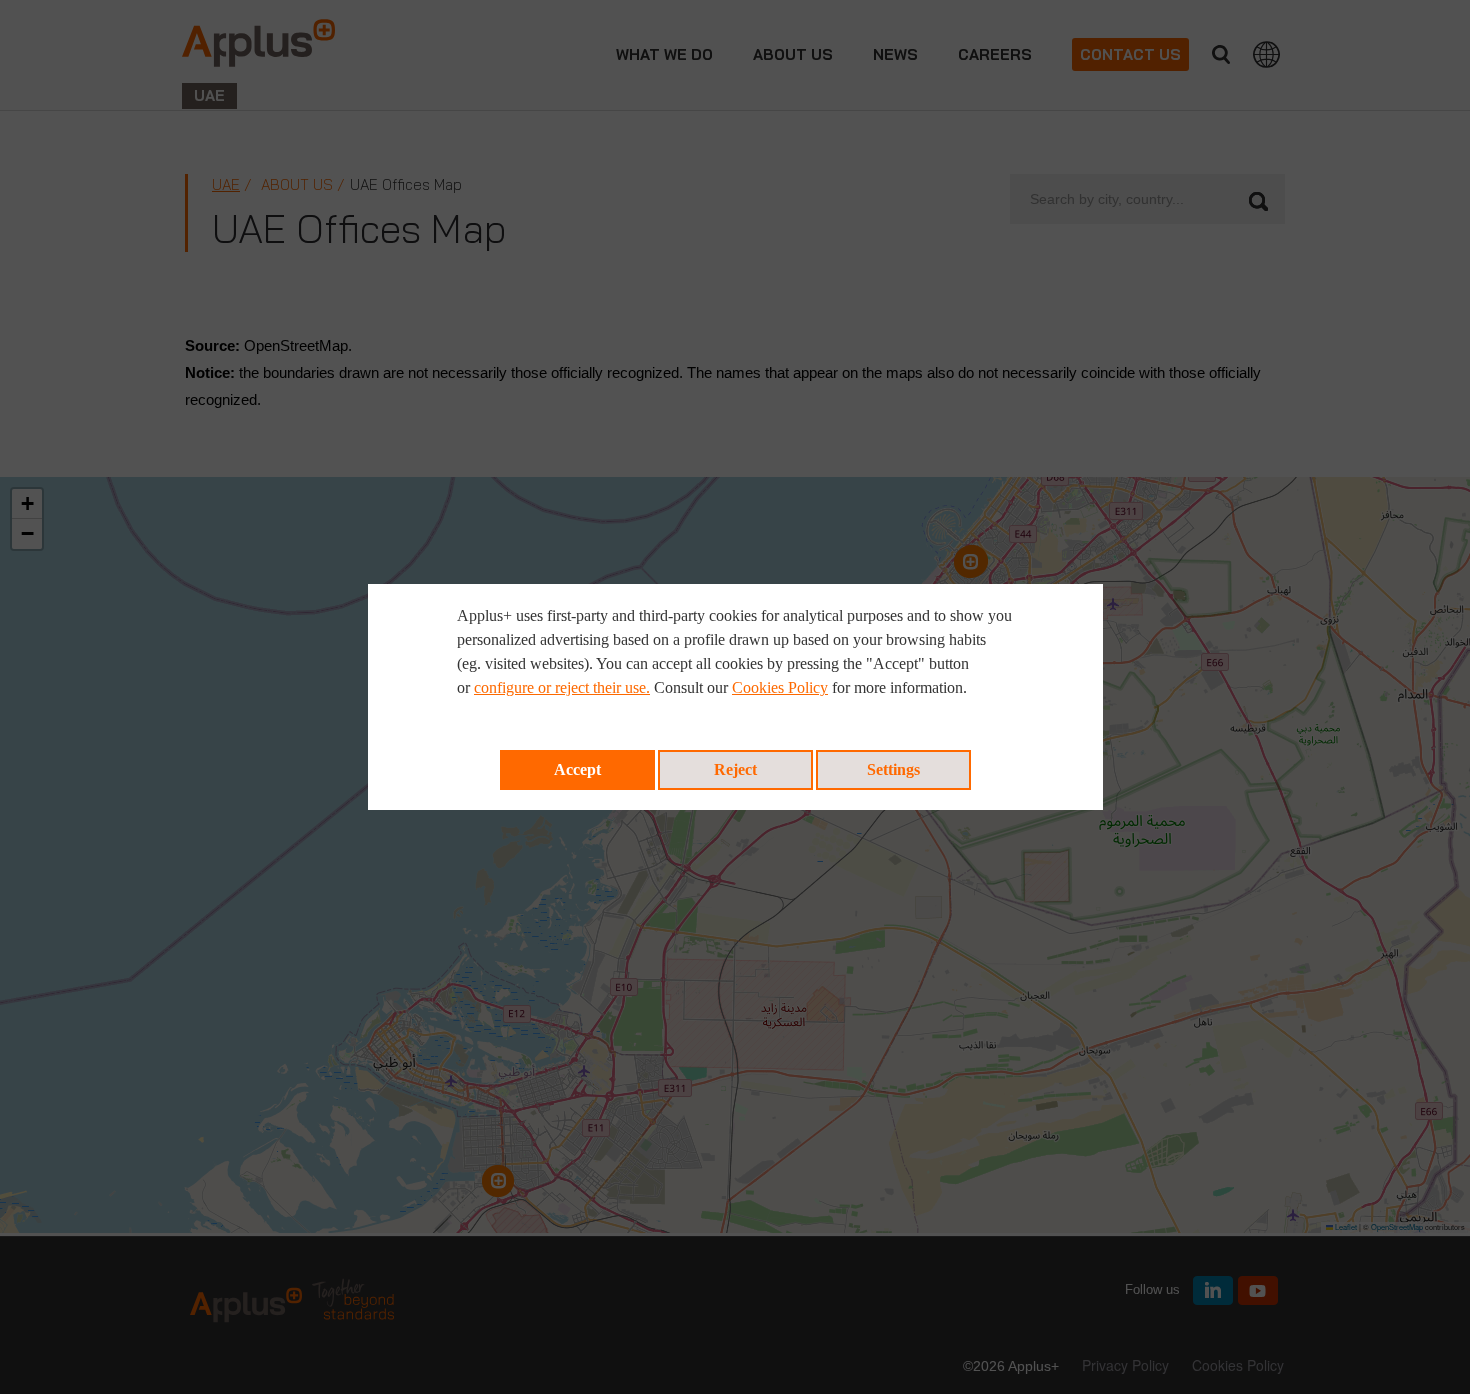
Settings (893, 769)
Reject (735, 769)
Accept (577, 769)
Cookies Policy (780, 687)
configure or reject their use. (562, 687)
